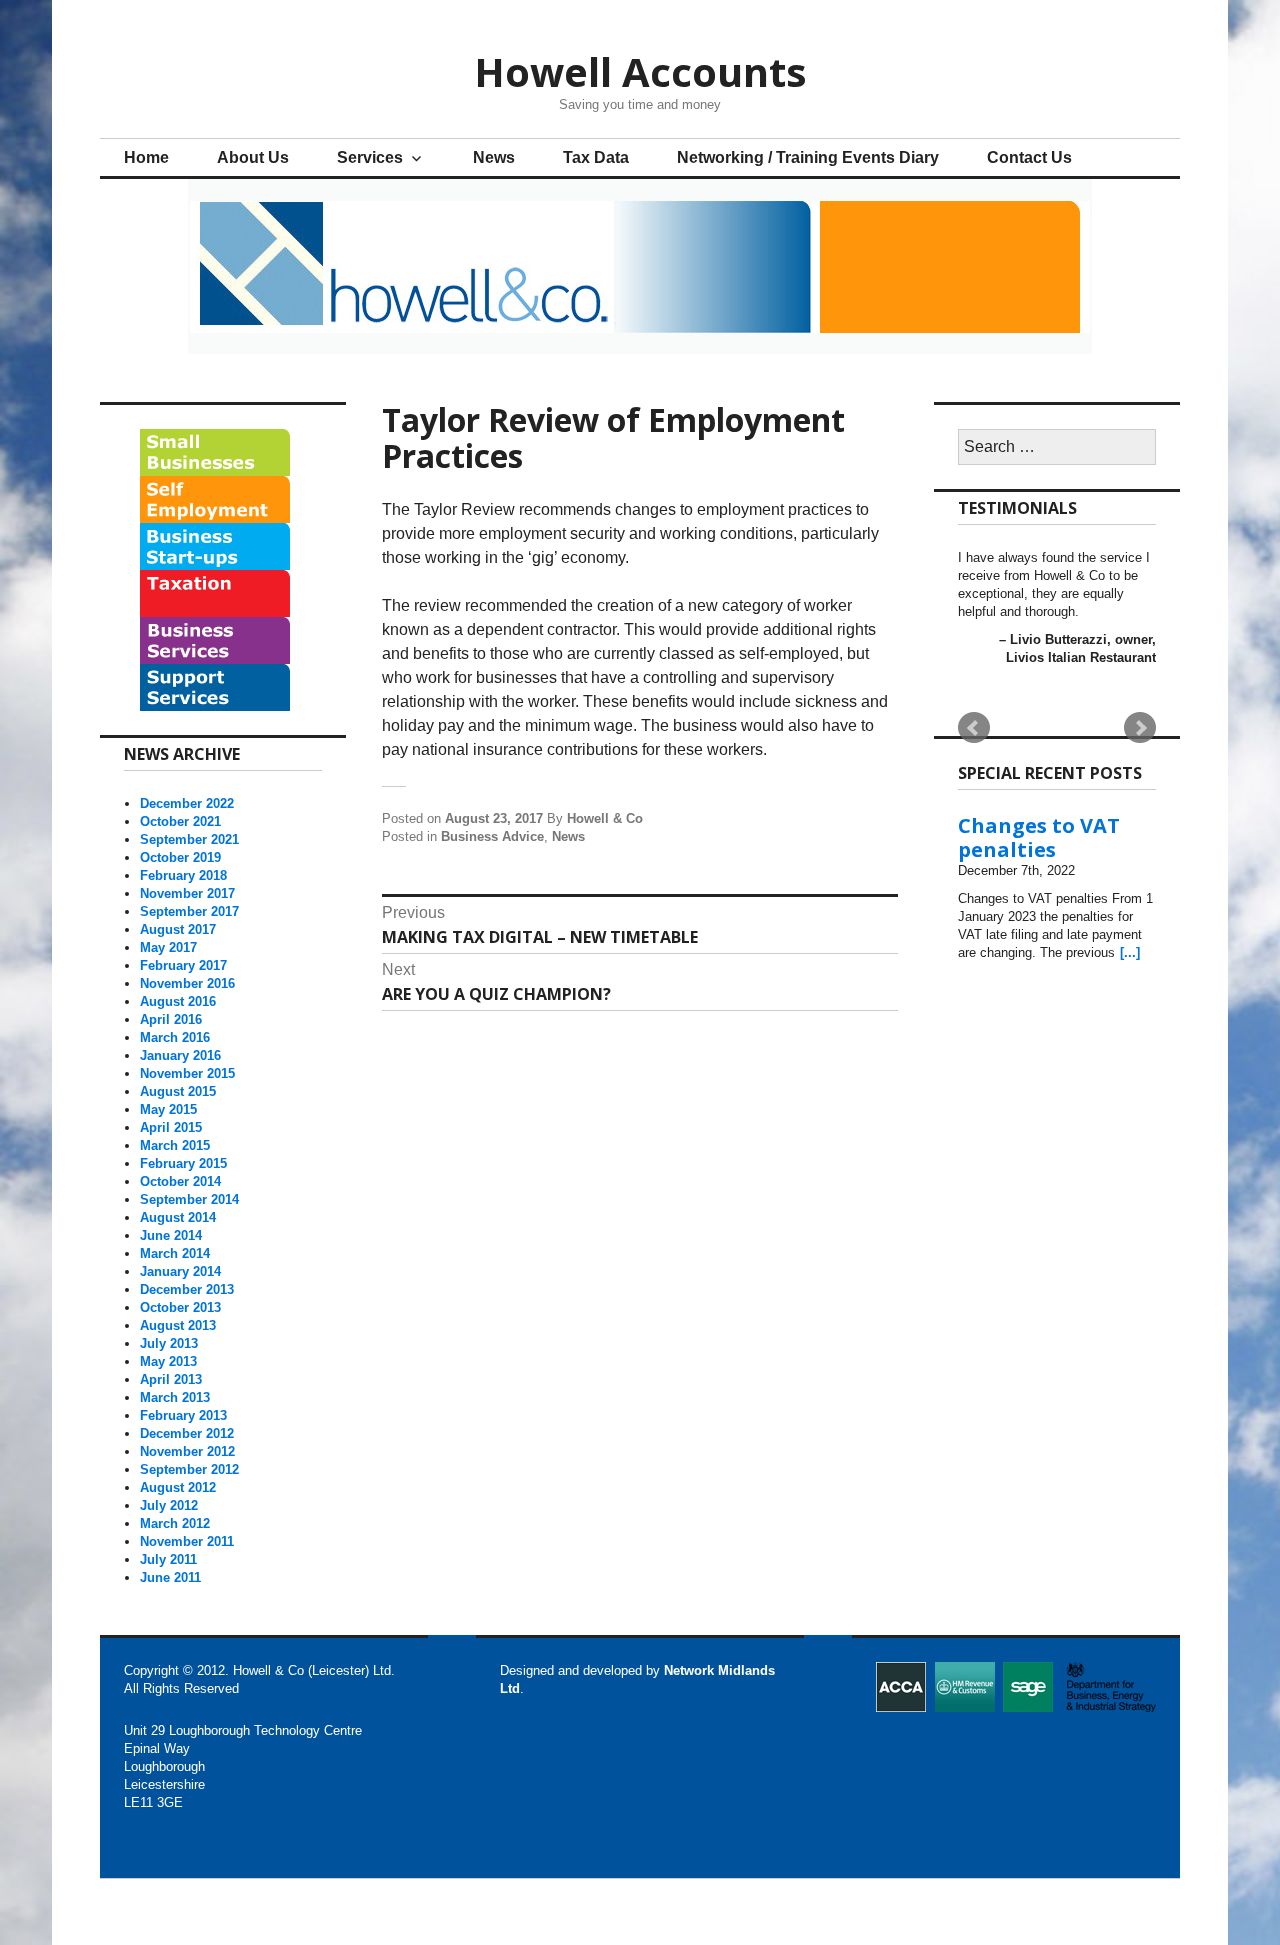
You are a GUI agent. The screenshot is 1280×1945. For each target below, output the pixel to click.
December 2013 (187, 1289)
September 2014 (189, 1199)
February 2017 (183, 965)
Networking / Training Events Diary (808, 157)
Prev (974, 728)
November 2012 (187, 1451)
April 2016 (171, 1019)
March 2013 (175, 1397)
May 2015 (168, 1109)
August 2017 (178, 929)
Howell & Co (605, 818)
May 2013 (168, 1361)
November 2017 (187, 893)
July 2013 (169, 1343)
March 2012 (175, 1523)
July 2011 (168, 1559)
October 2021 (180, 821)
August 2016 (178, 1001)
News (494, 157)
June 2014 (171, 1235)
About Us (253, 157)
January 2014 (180, 1271)
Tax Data (596, 157)
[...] (1130, 952)
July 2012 (169, 1505)
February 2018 (183, 875)
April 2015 (171, 1127)
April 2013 (171, 1379)
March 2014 (175, 1253)
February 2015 (183, 1163)
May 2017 (168, 947)
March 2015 (175, 1145)
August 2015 (178, 1091)
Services (370, 157)
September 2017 (189, 911)
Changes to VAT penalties (1039, 837)
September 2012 (189, 1469)
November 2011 (187, 1541)
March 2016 (175, 1037)
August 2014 (178, 1217)
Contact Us (1029, 157)
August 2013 (178, 1325)
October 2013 (180, 1307)
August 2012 (178, 1487)
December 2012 (187, 1433)
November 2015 (187, 1073)
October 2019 (180, 857)
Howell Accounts (640, 71)
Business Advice (492, 836)
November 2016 (187, 983)
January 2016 (180, 1055)
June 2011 (170, 1577)
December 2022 (187, 803)
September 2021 (189, 839)
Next (1140, 728)
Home (146, 157)
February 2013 (183, 1415)
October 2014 (180, 1181)
